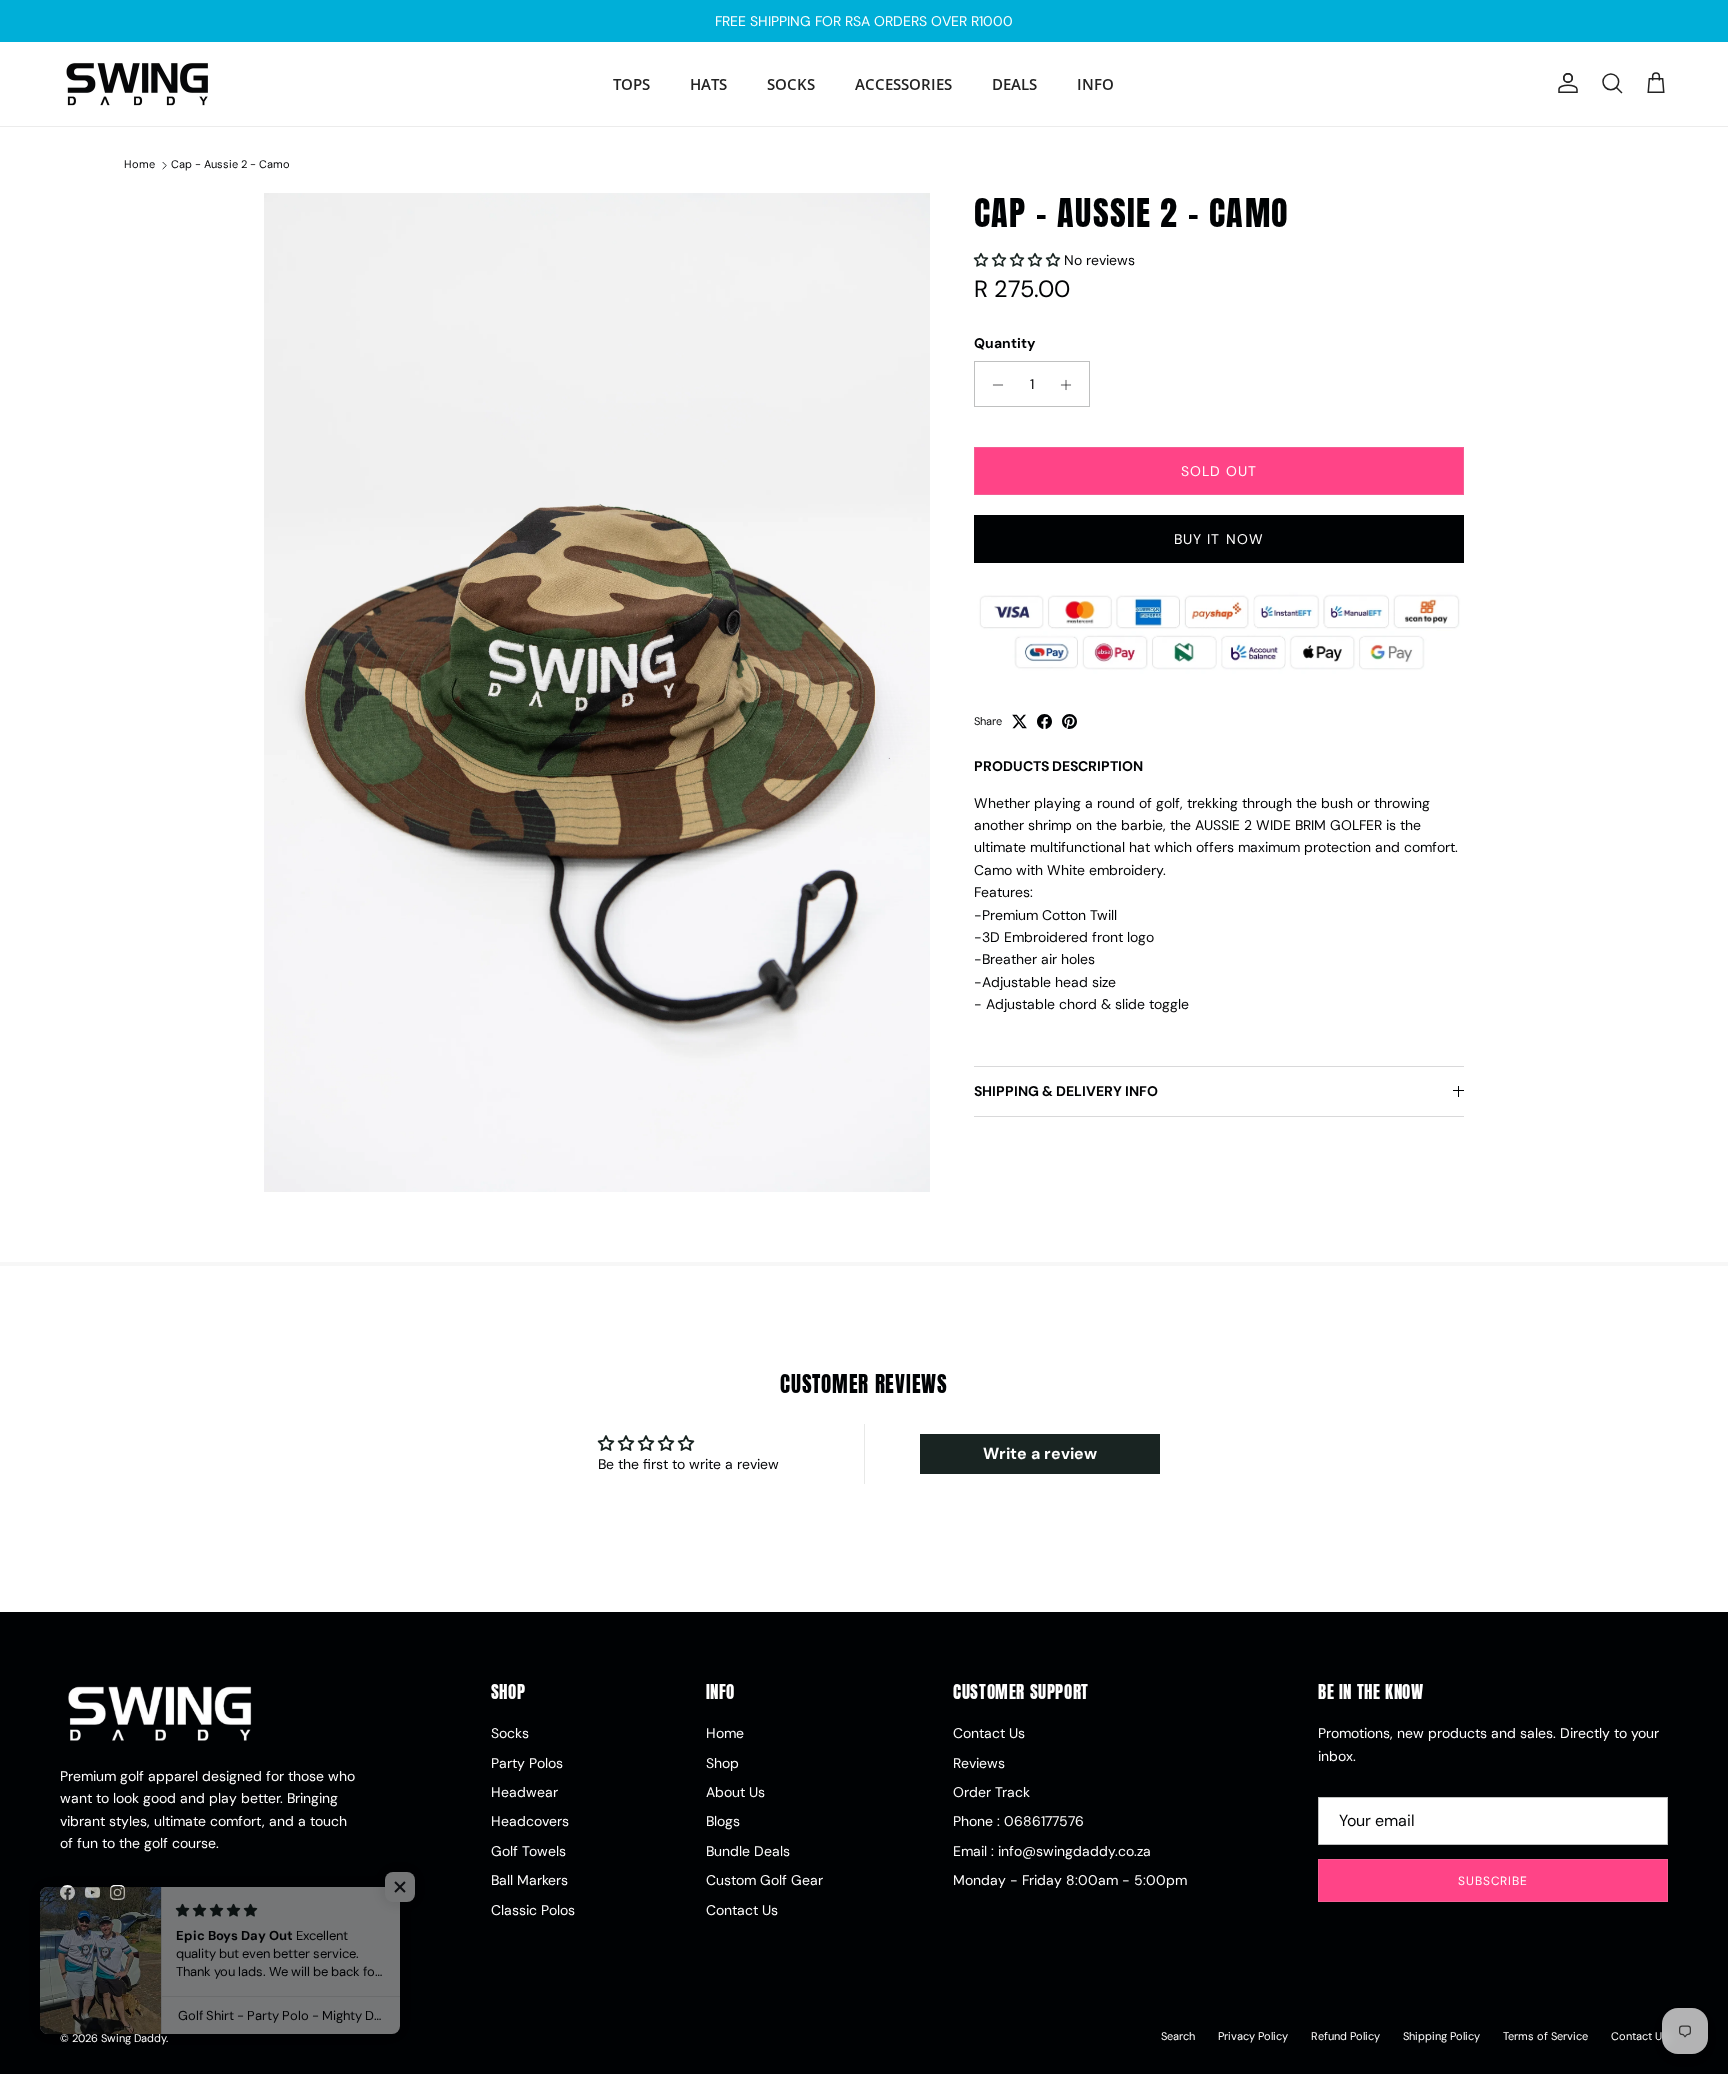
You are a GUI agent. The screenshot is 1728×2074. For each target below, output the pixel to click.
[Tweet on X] (1019, 721)
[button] (1019, 261)
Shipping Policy (1441, 2036)
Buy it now (1219, 540)
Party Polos (527, 1763)
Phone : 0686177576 (1018, 1821)
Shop (722, 1763)
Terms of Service (1545, 2036)
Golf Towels (528, 1851)
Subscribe (1493, 1881)
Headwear (524, 1792)
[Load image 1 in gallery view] (597, 692)
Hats (708, 84)
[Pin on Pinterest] (1069, 721)
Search (1178, 2036)
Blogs (723, 1821)
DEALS (1014, 84)
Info (1095, 84)
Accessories (903, 84)
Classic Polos (533, 1910)
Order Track (991, 1792)
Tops (631, 84)
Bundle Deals (748, 1851)
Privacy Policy (1253, 2036)
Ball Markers (529, 1880)
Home (139, 165)
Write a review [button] (1040, 1453)
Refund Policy (1345, 2036)
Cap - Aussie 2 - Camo (230, 165)
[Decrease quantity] (992, 385)
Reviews (979, 1763)
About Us (735, 1792)
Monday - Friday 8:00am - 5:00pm (1070, 1880)
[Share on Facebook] (1044, 721)
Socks (791, 84)
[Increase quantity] (1071, 385)
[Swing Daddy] (137, 84)
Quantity (1004, 343)
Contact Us (742, 1910)
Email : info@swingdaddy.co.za (1052, 1851)
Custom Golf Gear (764, 1880)
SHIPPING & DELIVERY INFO (1066, 1091)
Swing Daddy (133, 2038)
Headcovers (530, 1821)
